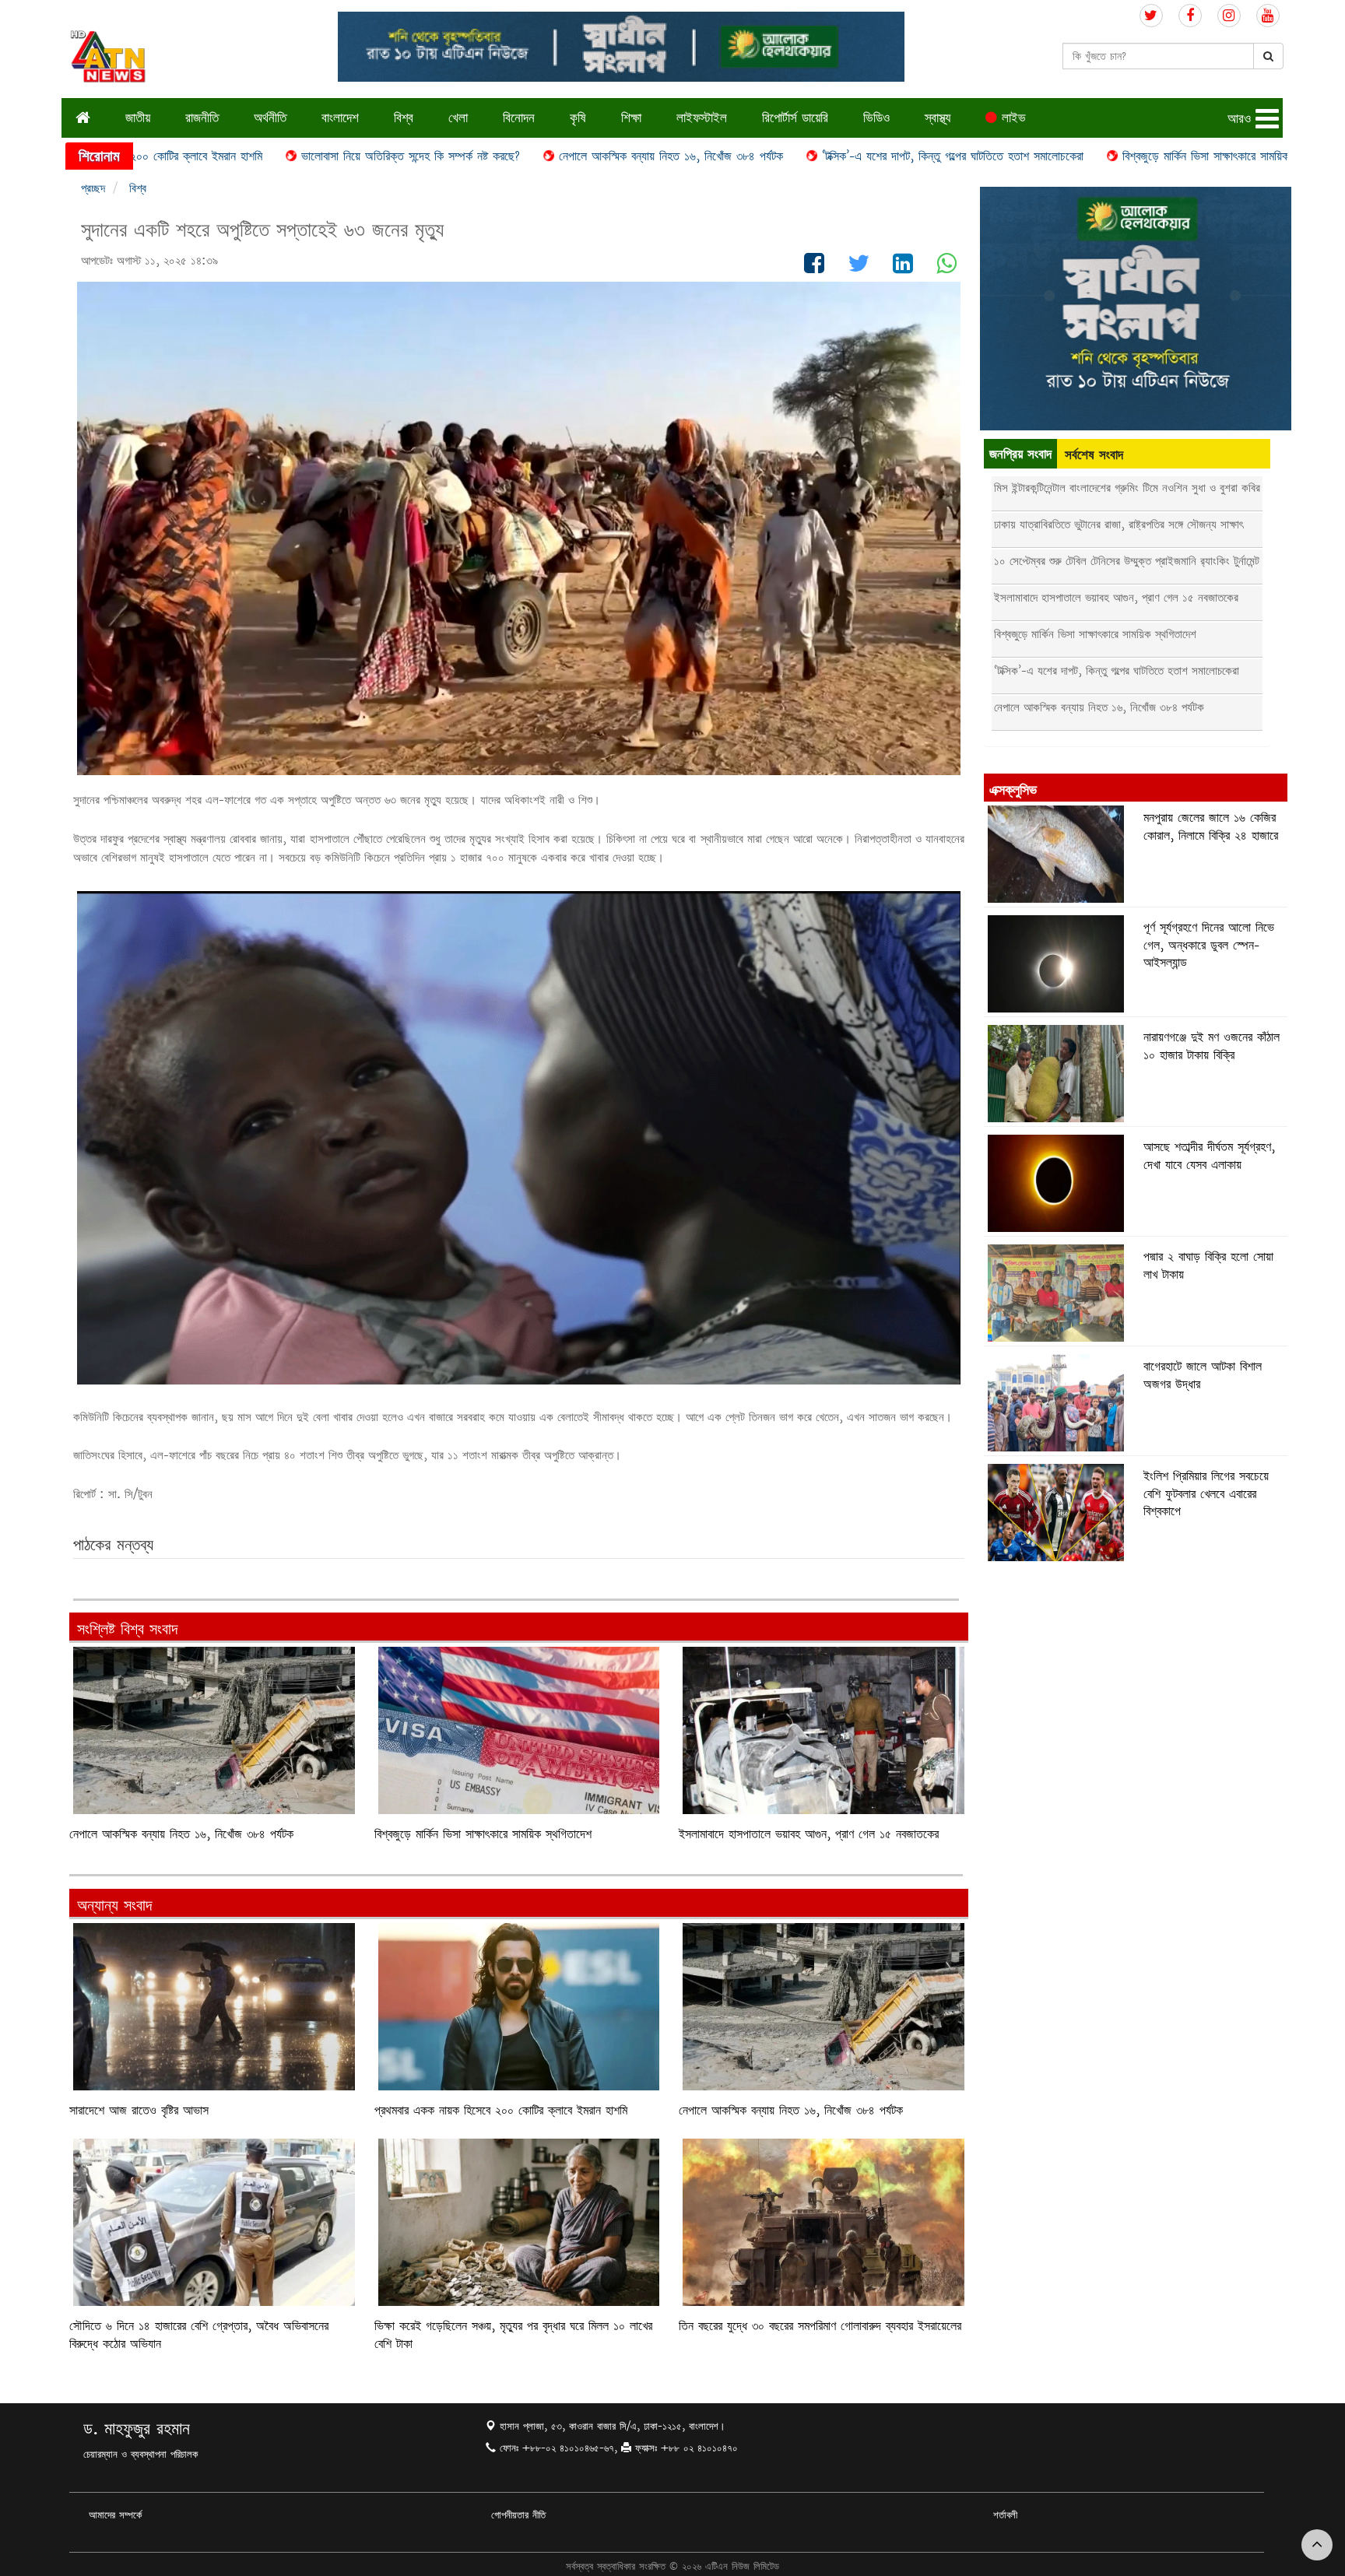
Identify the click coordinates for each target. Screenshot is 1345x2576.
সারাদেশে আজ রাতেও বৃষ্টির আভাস (139, 2110)
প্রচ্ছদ (93, 188)
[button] (1255, 119)
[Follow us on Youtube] (1268, 16)
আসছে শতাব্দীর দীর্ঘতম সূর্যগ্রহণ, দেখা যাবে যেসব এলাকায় (1209, 1155)
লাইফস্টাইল (702, 117)
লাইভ (1011, 117)
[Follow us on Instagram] (1229, 16)
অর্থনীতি (270, 117)
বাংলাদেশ (340, 117)
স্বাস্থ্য (938, 117)
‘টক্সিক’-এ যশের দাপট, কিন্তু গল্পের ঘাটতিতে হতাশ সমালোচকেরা (769, 156)
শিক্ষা (631, 117)
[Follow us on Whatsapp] (946, 267)
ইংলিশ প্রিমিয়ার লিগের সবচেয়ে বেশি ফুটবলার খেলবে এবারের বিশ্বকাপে (1206, 1493)
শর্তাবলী (1005, 2515)
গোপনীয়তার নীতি (518, 2515)
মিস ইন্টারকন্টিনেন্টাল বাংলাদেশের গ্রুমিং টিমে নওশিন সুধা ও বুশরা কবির (1127, 488)
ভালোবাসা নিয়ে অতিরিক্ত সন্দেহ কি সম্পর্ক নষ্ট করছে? (227, 156)
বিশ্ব (404, 117)
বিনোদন (519, 117)
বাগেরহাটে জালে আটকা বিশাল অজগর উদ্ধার (1203, 1375)
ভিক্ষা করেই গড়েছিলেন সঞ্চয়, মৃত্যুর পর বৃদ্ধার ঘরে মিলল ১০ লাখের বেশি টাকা (513, 2334)
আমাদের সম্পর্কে (115, 2515)
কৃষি (578, 117)
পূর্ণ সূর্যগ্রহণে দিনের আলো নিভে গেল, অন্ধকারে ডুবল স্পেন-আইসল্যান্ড (1209, 945)
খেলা (458, 117)
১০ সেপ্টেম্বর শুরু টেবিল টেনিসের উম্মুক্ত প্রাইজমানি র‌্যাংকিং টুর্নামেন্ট (1127, 561)
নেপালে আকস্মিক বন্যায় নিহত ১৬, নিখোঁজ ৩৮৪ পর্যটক (487, 156)
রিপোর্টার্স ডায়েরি (795, 117)
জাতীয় (138, 117)
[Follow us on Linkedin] (903, 267)
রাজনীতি (202, 117)
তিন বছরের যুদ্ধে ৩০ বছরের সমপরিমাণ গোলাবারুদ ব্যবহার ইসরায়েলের (820, 2326)
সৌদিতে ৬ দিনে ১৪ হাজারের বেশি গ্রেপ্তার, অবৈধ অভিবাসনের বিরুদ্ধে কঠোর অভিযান (199, 2334)
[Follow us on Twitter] (1151, 16)
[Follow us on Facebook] (1190, 16)
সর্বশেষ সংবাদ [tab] (1094, 454)
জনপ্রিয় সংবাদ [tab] (1020, 453)
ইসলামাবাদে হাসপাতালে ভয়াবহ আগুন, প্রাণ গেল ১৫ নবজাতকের (809, 1834)
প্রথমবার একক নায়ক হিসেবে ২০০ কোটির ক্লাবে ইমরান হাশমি (501, 2110)
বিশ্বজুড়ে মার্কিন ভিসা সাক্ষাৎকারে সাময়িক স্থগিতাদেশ (1047, 156)
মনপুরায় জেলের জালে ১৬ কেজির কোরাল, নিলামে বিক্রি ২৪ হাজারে (1211, 826)
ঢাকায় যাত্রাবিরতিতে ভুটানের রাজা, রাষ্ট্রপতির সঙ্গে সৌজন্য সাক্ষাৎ (1118, 524)
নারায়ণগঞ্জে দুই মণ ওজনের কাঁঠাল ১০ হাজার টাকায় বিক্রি (1212, 1046)
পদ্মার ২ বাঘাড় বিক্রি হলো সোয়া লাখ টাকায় (1208, 1265)
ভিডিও (876, 117)
